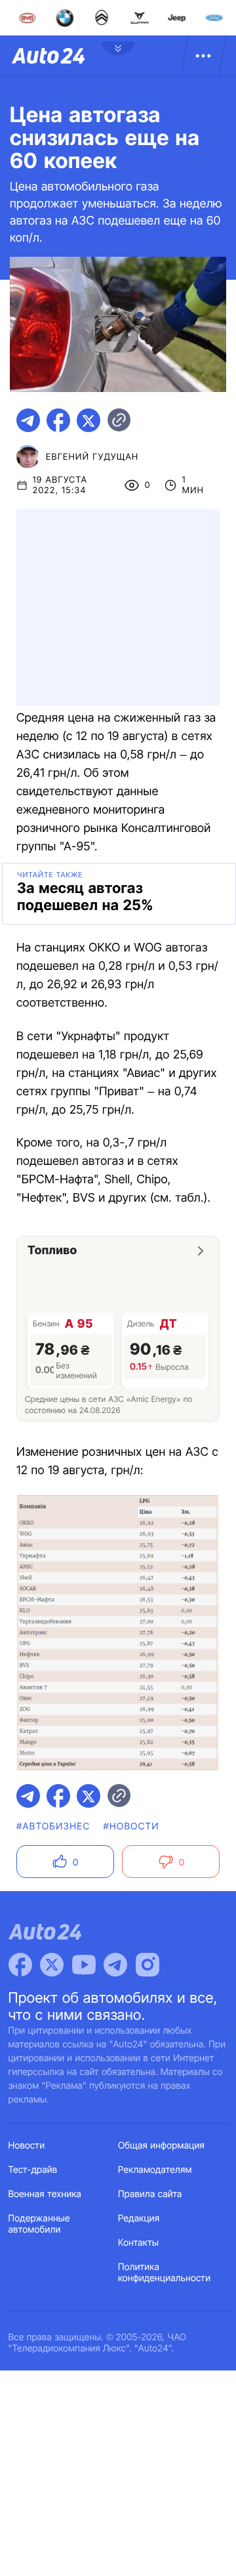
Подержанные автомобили (39, 2224)
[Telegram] (115, 1965)
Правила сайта (150, 2194)
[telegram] (28, 420)
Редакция (139, 2218)
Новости (27, 2146)
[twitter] (88, 420)
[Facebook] (20, 1965)
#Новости (131, 1826)
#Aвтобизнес (53, 1826)
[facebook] (58, 420)
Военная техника (45, 2194)
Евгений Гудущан (92, 457)
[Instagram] (147, 1965)
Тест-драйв (33, 2170)
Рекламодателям (155, 2170)
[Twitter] (52, 1965)
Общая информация (161, 2146)
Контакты (138, 2243)
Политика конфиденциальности (164, 2273)
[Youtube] (84, 1965)
